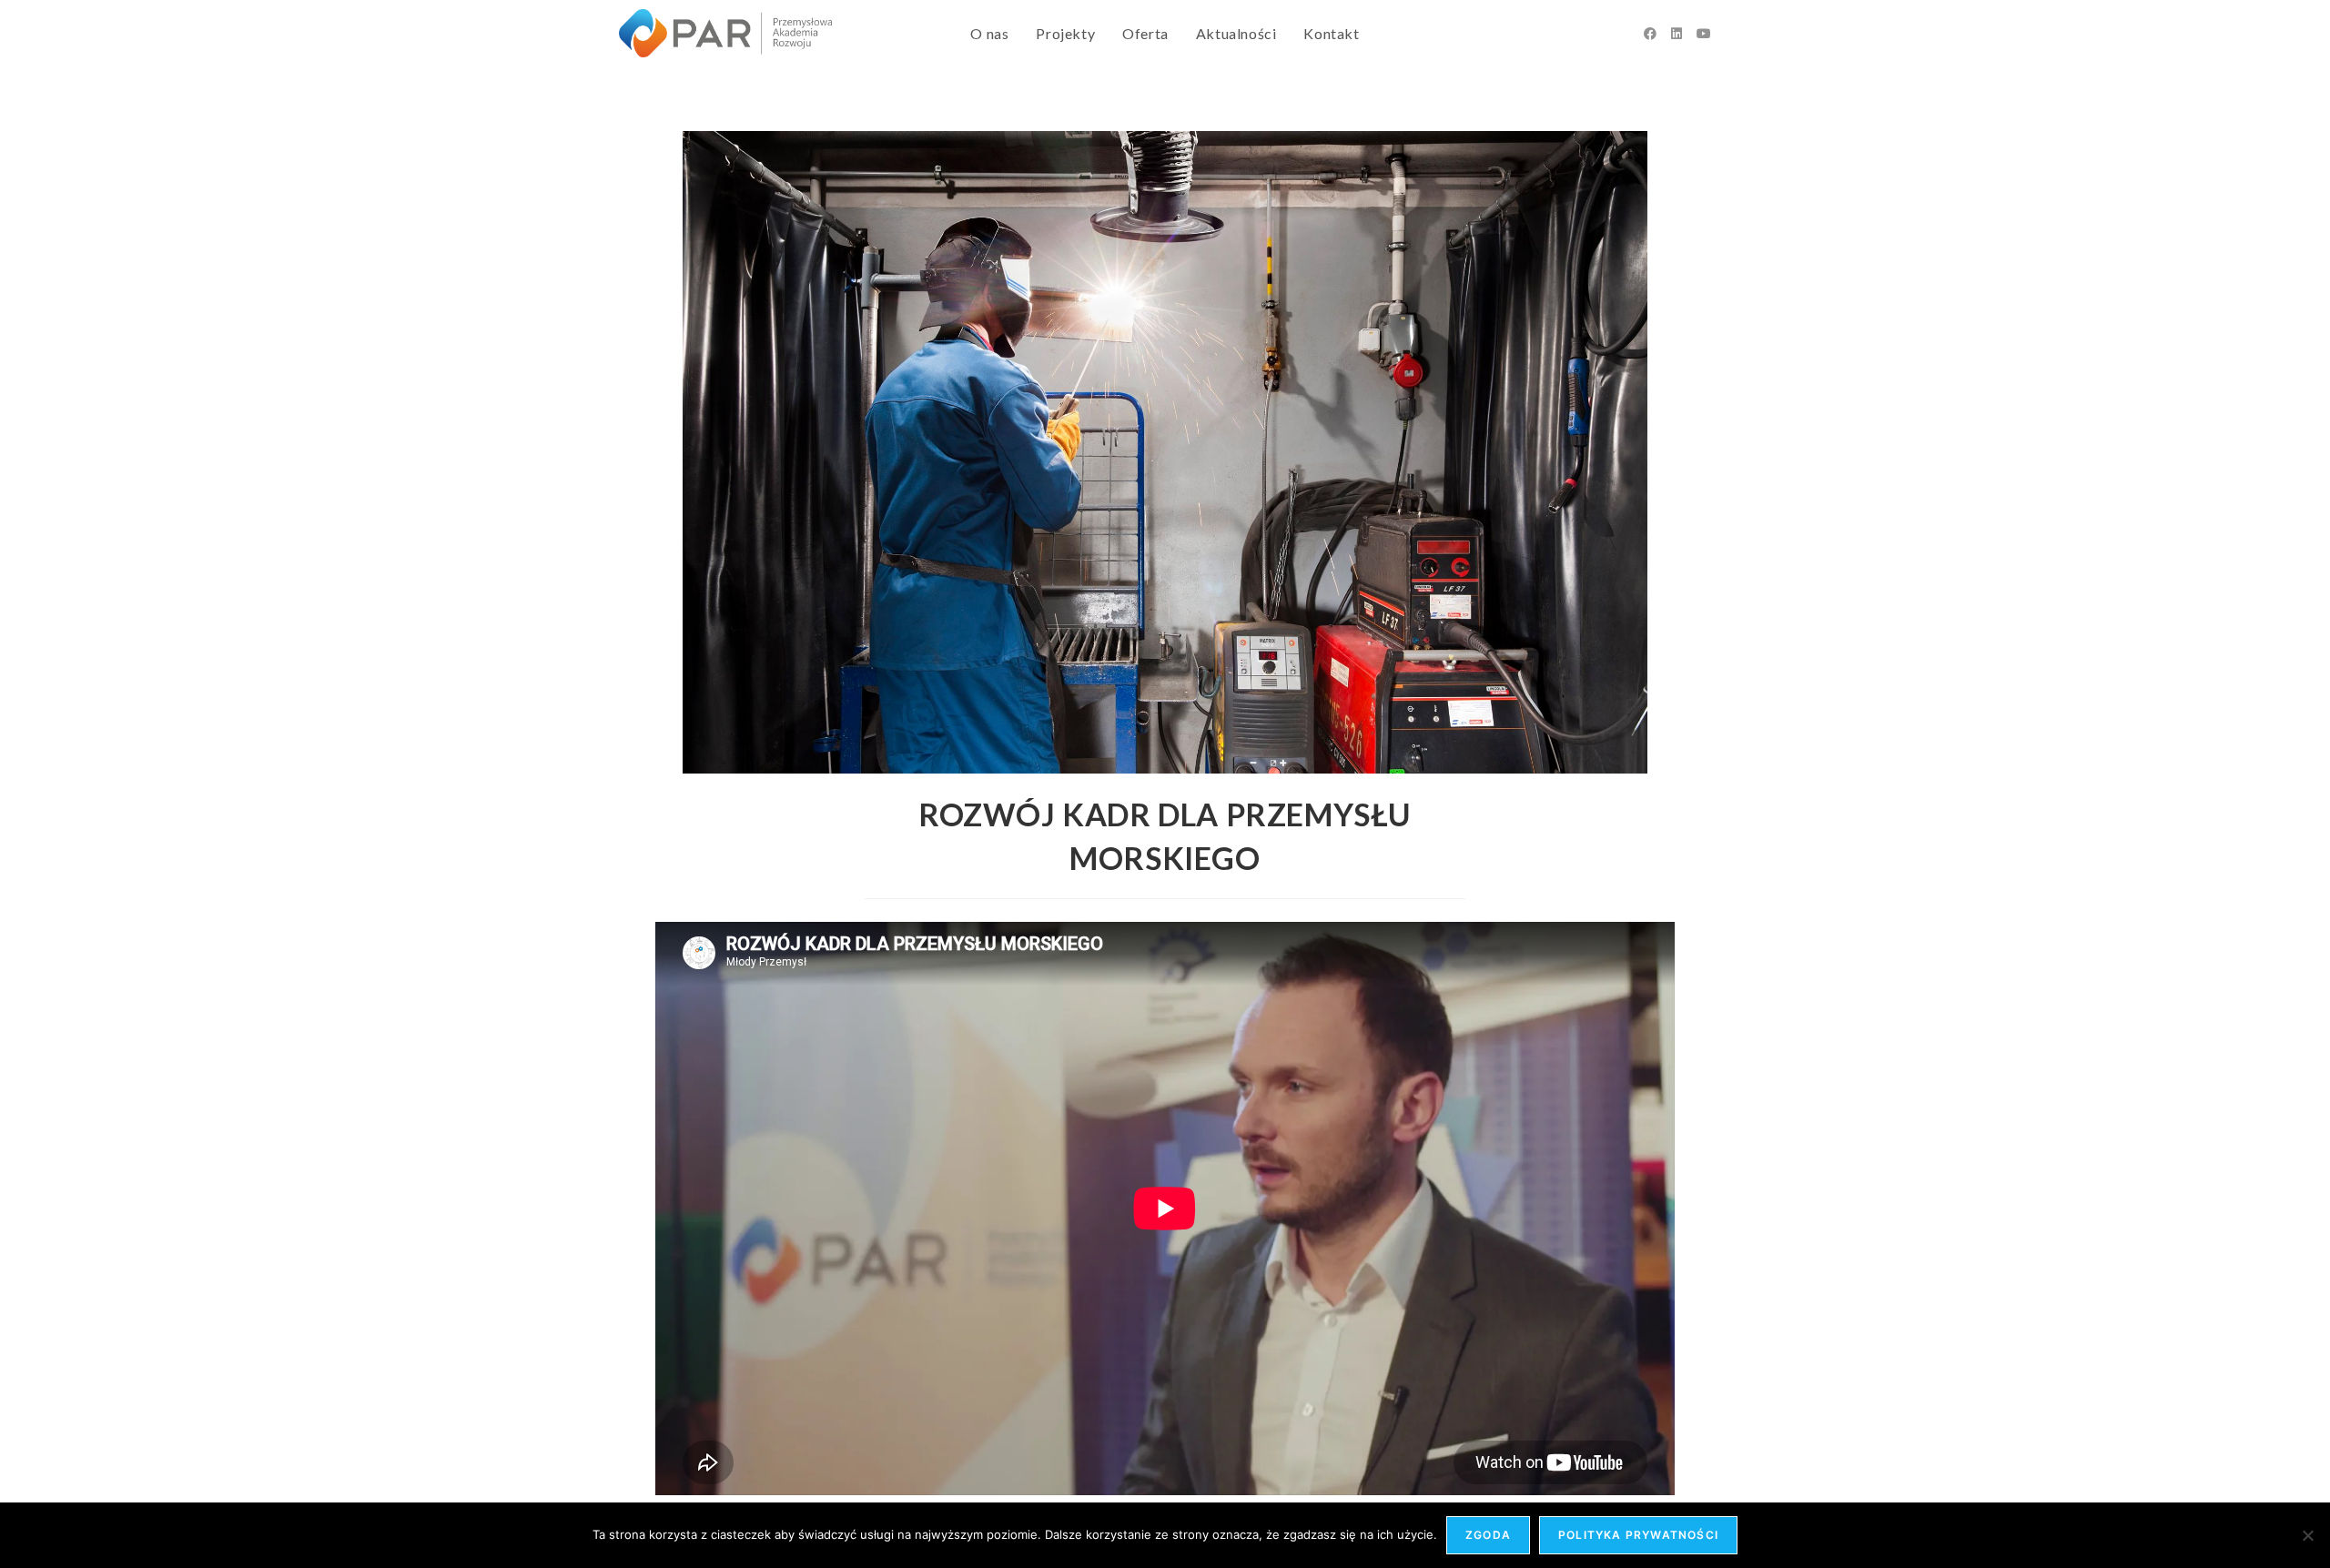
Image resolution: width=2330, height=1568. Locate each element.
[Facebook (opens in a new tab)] (1650, 34)
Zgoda (1488, 1535)
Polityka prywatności (1638, 1535)
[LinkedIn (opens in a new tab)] (1677, 34)
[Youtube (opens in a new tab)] (1704, 34)
